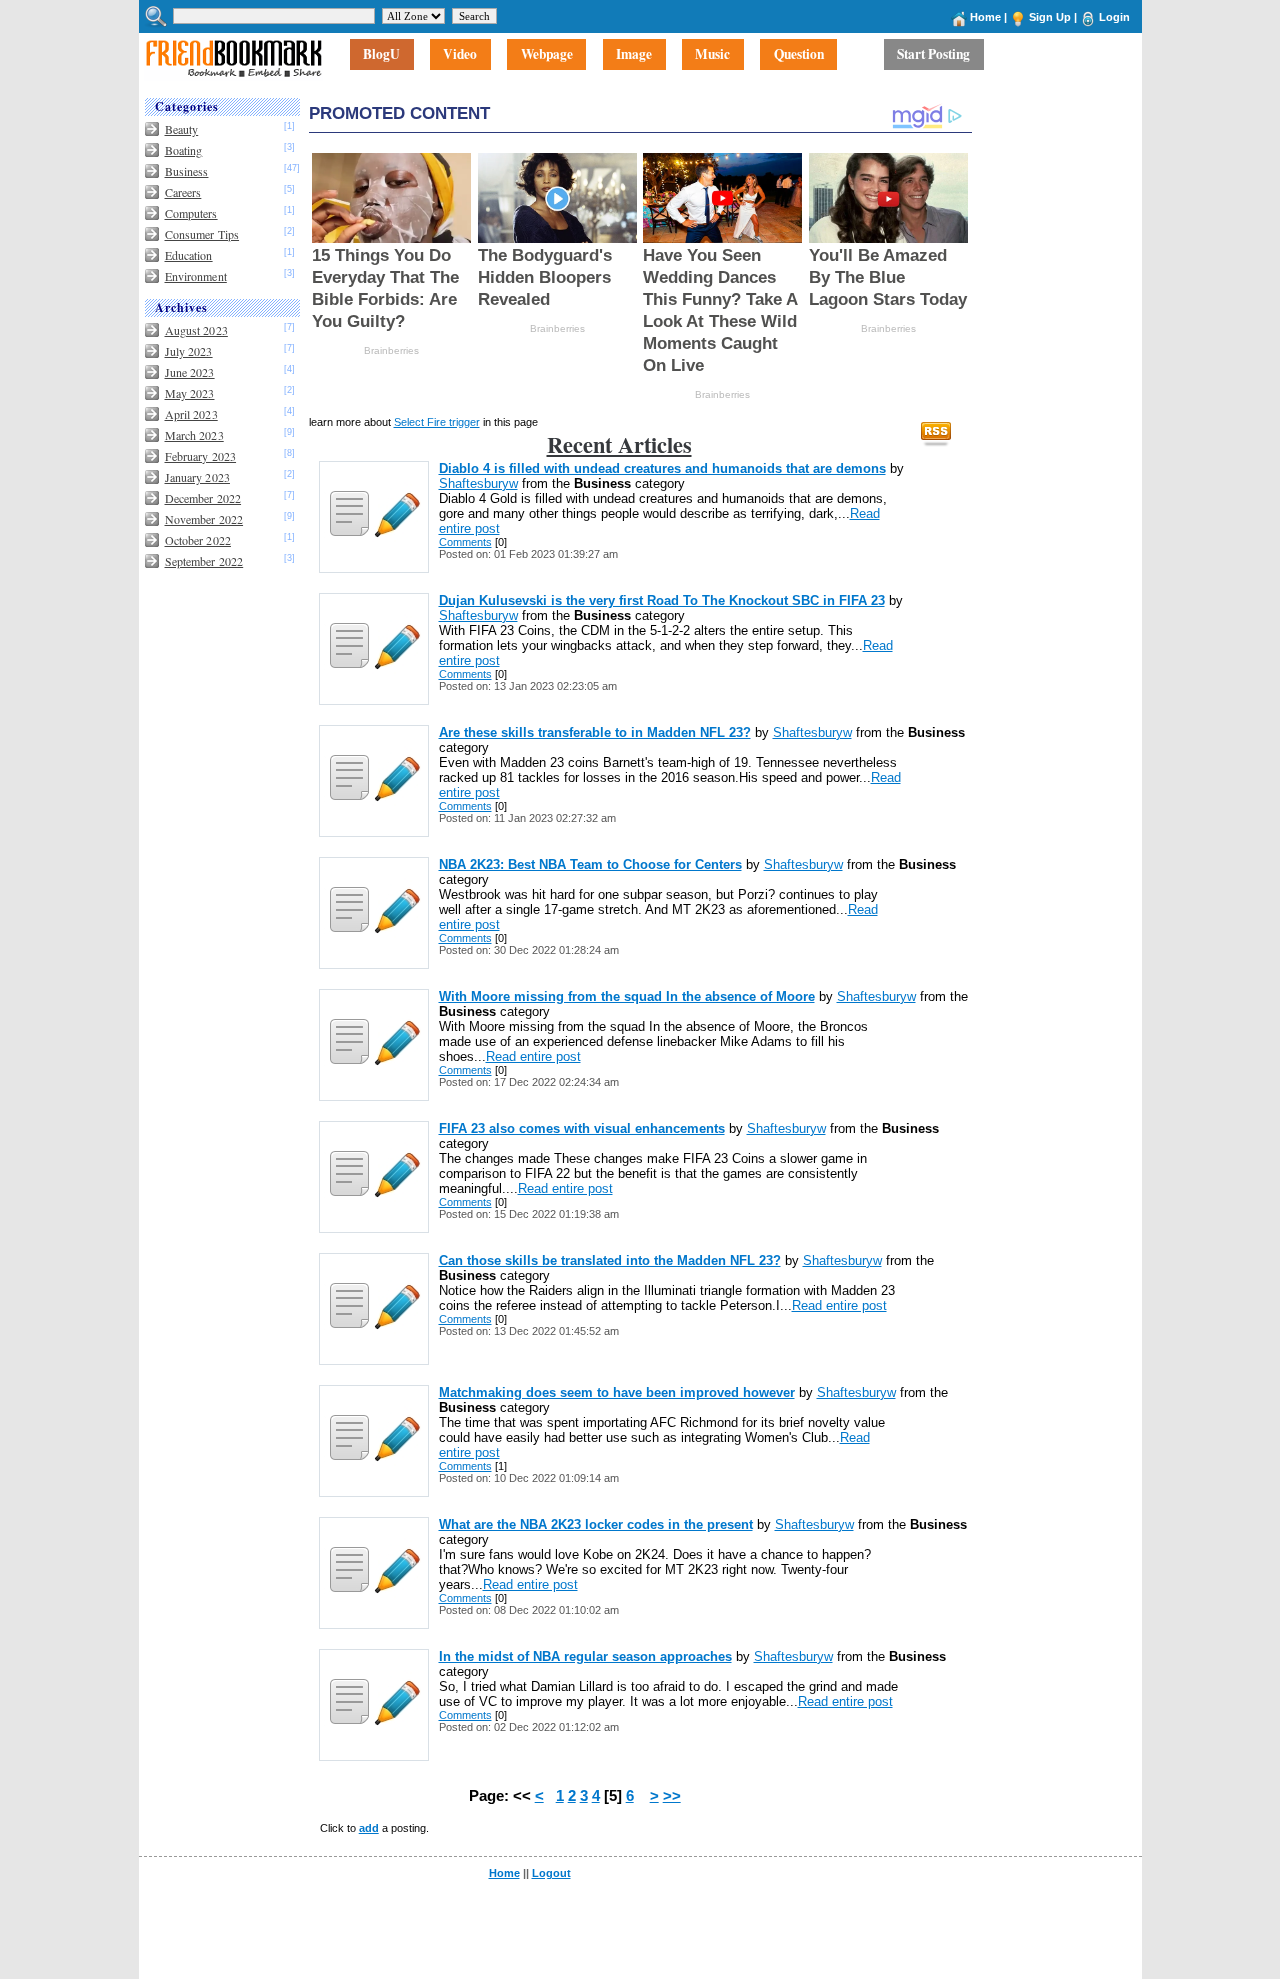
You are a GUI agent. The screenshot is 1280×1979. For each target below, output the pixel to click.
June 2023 (190, 372)
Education (189, 255)
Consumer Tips (202, 234)
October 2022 (198, 540)
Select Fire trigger (437, 422)
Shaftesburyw (478, 483)
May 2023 (190, 393)
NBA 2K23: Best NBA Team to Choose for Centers (590, 864)
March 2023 (194, 435)
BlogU (381, 55)
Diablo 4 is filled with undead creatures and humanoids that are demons (662, 468)
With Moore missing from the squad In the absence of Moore (627, 996)
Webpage (547, 55)
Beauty (182, 129)
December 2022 (203, 498)
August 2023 (196, 330)
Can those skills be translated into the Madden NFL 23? (610, 1260)
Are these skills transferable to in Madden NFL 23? (595, 732)
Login (1114, 17)
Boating (184, 150)
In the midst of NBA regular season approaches (585, 1656)
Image (634, 55)
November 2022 (204, 519)
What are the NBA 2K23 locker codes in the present (596, 1524)
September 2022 (204, 561)
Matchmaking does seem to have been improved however (617, 1392)
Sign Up (1050, 17)
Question (799, 55)
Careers (183, 192)
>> (672, 1796)
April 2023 (191, 414)
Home (985, 17)
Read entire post (533, 1056)
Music (712, 55)
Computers (191, 213)
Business (187, 171)
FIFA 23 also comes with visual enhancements (582, 1128)
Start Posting (933, 55)
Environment (196, 276)
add (369, 1828)
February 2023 (201, 456)
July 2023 (189, 351)
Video (460, 55)
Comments (465, 542)
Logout (551, 1873)
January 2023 (197, 477)
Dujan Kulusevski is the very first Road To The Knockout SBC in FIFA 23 (662, 600)
